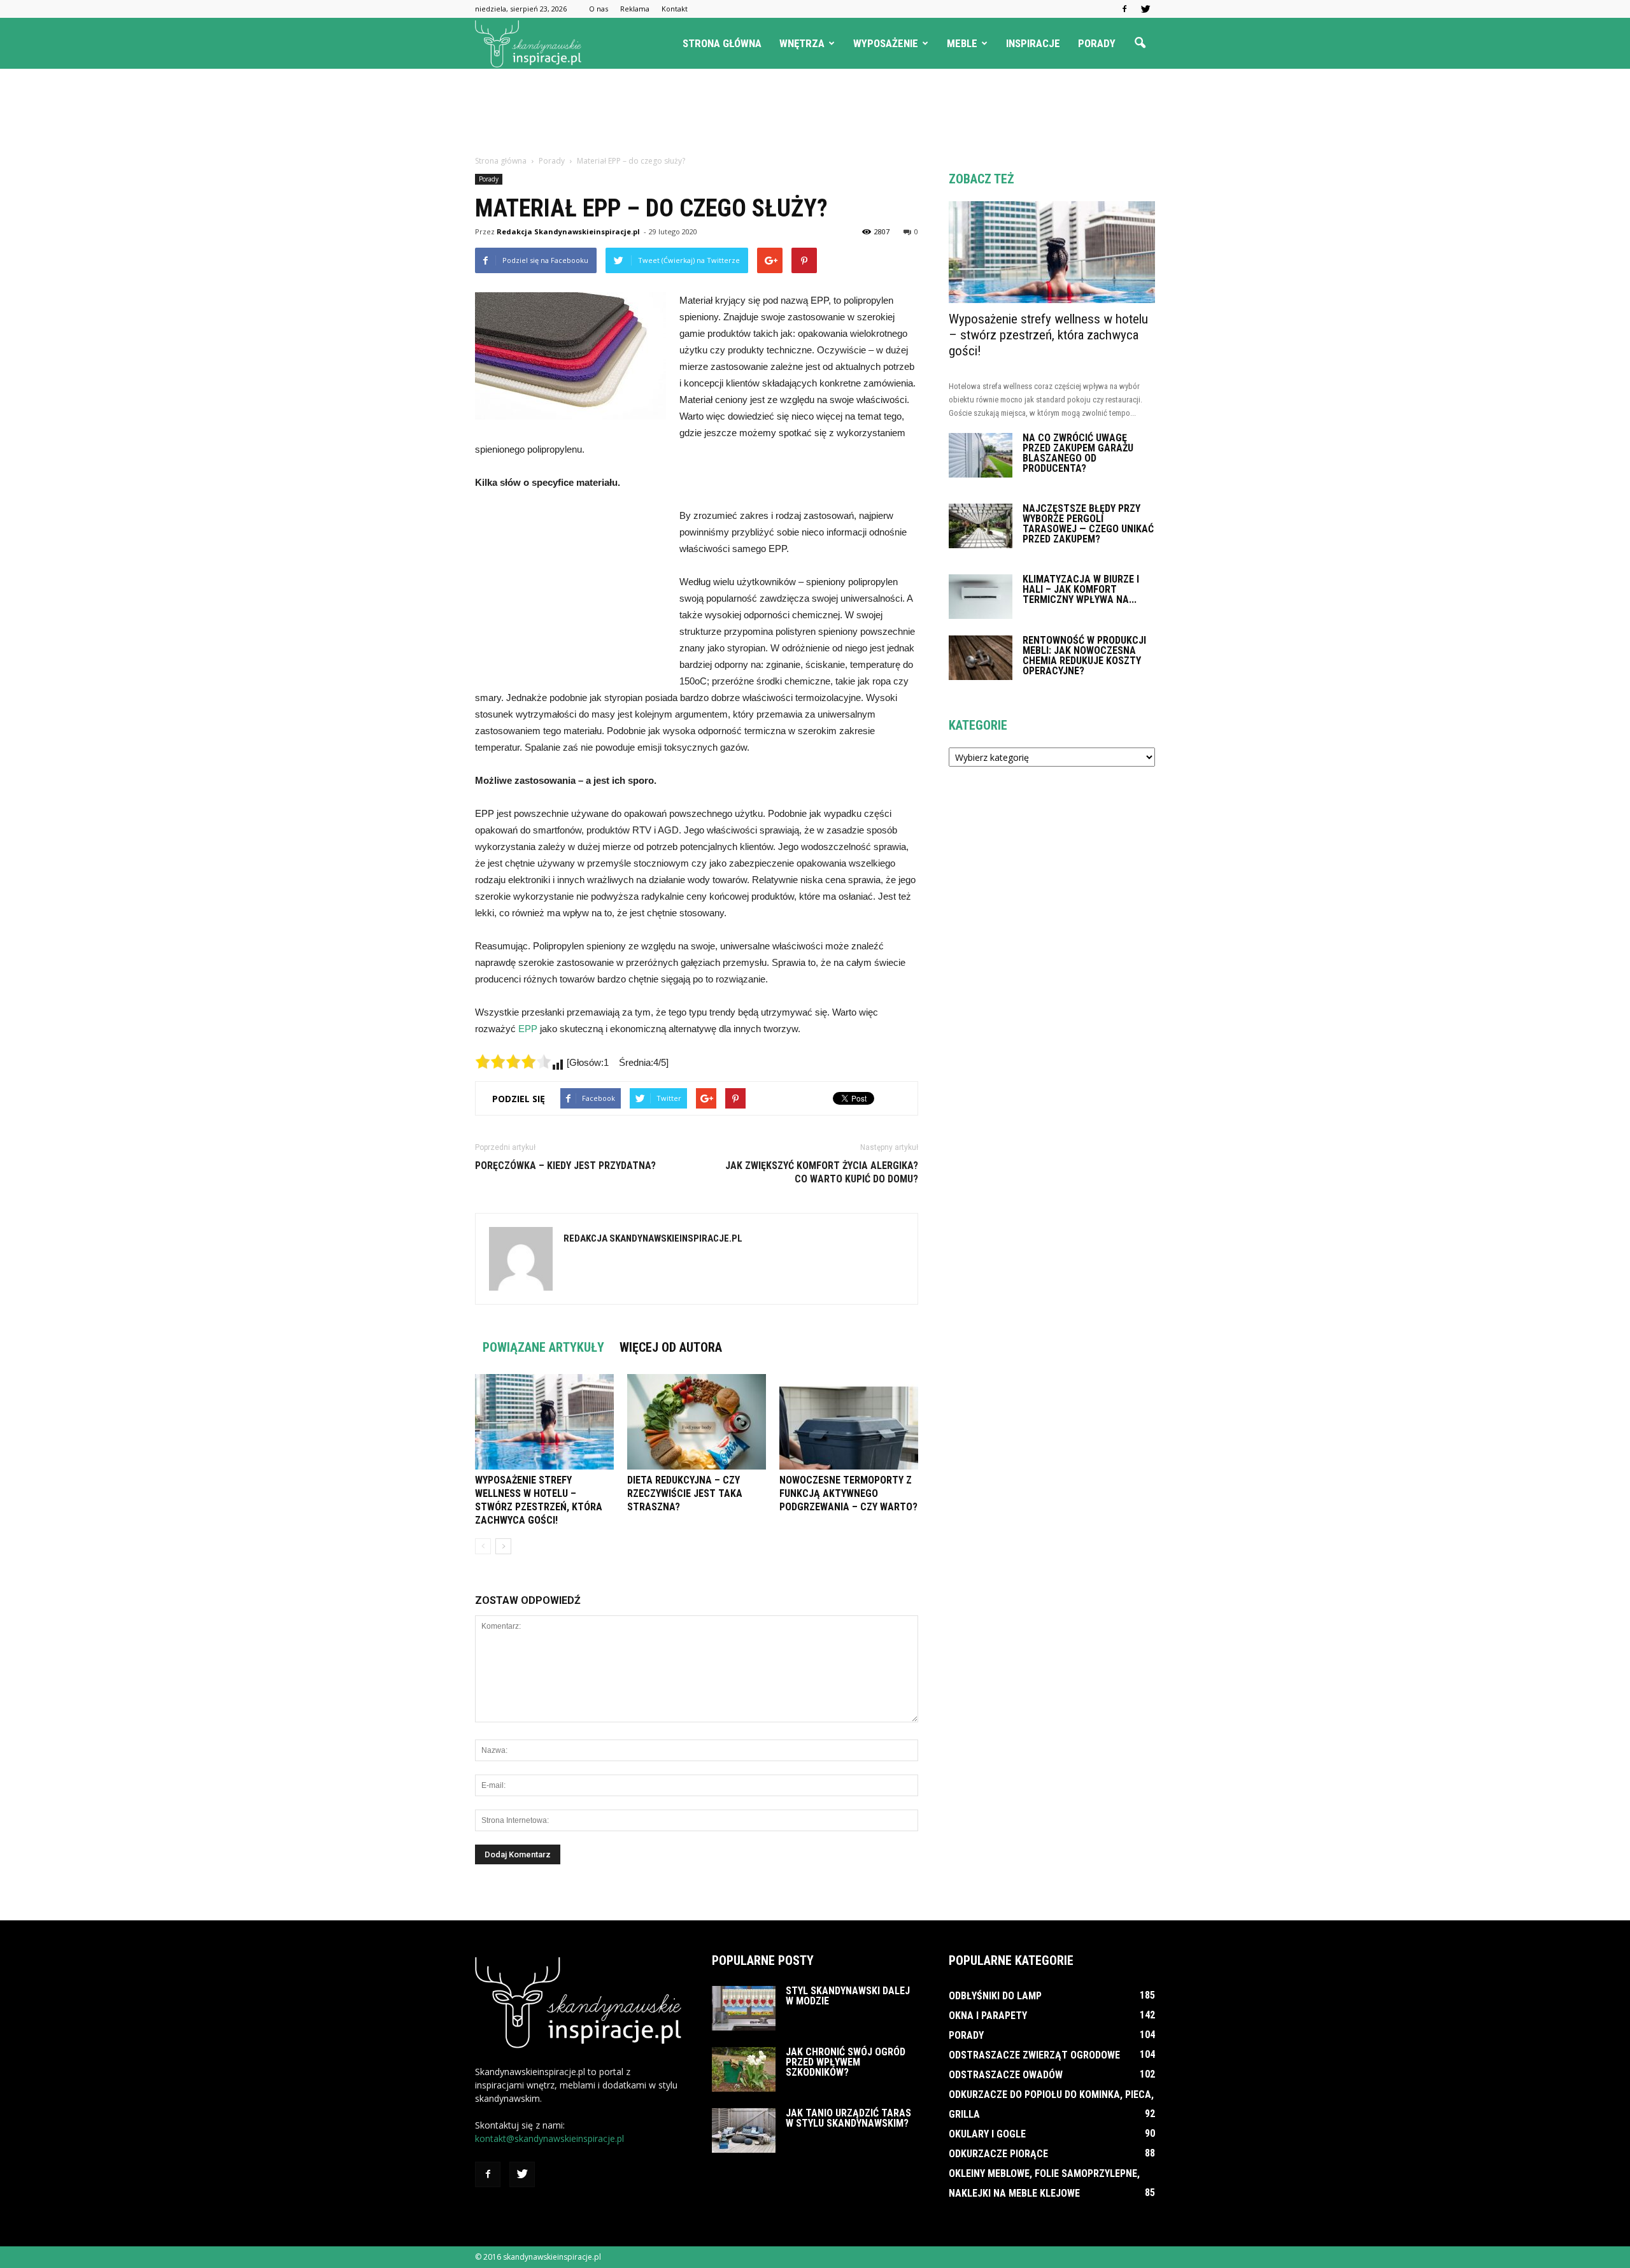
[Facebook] (1124, 9)
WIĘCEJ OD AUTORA (671, 1347)
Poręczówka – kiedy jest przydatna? (565, 1166)
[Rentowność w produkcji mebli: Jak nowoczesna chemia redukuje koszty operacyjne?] (981, 658)
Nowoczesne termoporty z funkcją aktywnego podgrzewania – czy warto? (848, 1493)
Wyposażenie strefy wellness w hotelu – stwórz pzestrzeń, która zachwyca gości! (1048, 335)
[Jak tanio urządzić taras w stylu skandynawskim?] (744, 2130)
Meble (962, 43)
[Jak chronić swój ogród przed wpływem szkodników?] (744, 2069)
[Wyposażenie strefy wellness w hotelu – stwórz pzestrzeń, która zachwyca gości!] (544, 1422)
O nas (599, 9)
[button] (1140, 43)
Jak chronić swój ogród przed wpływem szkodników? (846, 2062)
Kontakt (675, 9)
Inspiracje (1033, 43)
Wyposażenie (886, 43)
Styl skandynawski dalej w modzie (848, 1996)
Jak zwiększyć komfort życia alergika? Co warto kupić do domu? (822, 1172)
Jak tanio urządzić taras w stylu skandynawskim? (848, 2118)
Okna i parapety (988, 2016)
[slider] (513, 1061)
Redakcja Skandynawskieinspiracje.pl (568, 231)
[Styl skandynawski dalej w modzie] (744, 2008)
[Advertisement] (815, 113)
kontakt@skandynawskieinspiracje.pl (549, 2138)
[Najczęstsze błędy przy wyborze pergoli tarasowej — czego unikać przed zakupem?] (981, 526)
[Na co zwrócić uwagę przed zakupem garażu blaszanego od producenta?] (981, 455)
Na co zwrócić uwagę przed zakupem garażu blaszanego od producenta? (1078, 453)
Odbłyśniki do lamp (995, 1996)
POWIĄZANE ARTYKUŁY (543, 1347)
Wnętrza (802, 43)
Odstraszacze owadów (1006, 2075)
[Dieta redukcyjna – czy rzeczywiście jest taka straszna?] (697, 1422)
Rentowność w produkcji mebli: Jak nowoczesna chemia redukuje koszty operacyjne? (1084, 656)
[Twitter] (1145, 9)
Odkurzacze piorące (998, 2154)
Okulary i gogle (987, 2134)
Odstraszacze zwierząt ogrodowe (1034, 2055)
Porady (1097, 43)
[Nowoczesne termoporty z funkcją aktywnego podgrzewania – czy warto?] (849, 1422)
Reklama (635, 9)
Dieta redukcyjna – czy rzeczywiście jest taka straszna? (685, 1493)
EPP (528, 1029)
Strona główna (722, 43)
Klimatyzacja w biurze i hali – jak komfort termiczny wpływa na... (1081, 589)
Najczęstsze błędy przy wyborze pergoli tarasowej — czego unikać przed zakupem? (1088, 524)
